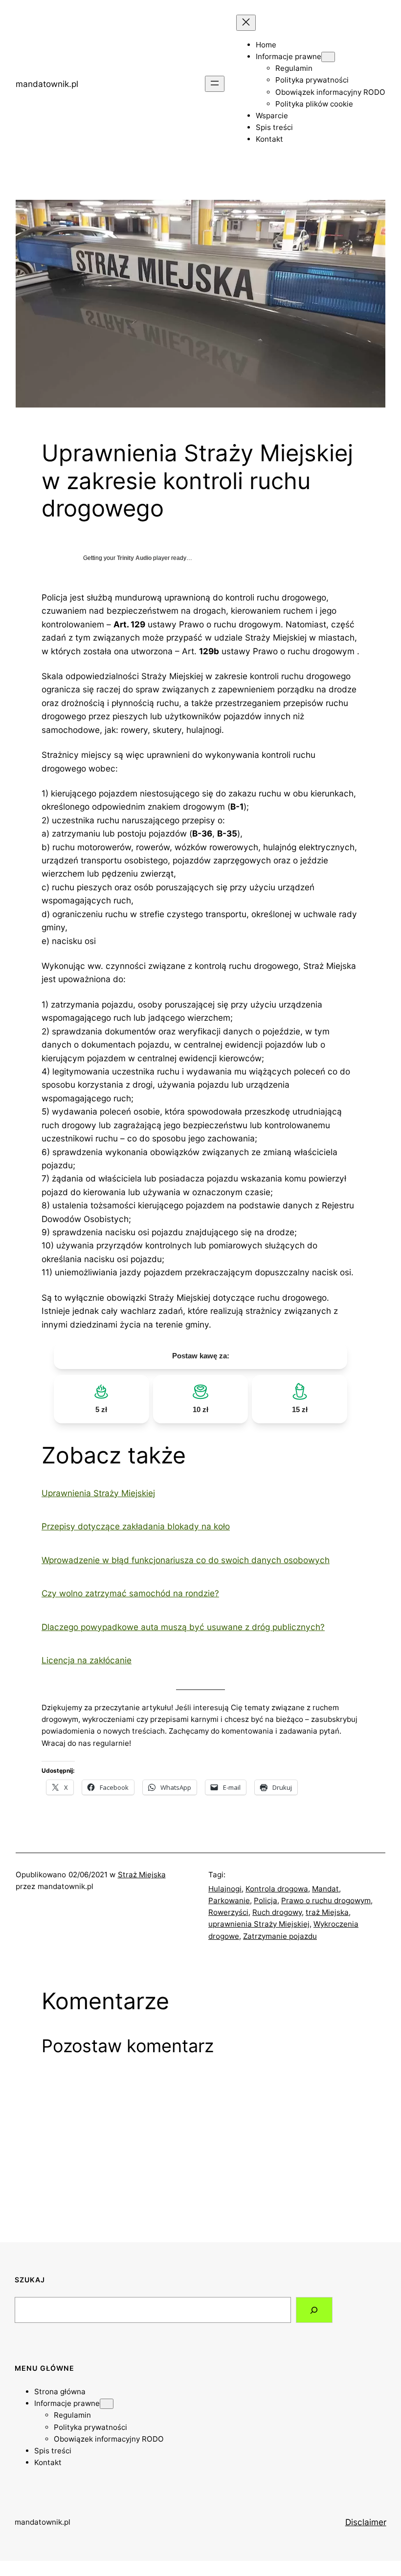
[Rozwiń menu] (215, 84)
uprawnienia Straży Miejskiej (259, 1924)
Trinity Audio (134, 558)
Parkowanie (229, 1900)
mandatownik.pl (47, 84)
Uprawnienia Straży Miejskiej (98, 1493)
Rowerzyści (228, 1912)
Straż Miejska (142, 1875)
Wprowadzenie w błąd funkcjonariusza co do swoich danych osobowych (186, 1560)
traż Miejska (327, 1912)
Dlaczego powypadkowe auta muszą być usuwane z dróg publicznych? (183, 1627)
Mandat (325, 1889)
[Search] (314, 2310)
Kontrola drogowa (277, 1889)
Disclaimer (366, 2522)
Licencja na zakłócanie (87, 1660)
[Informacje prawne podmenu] (328, 57)
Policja (266, 1900)
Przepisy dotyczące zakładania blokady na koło (136, 1526)
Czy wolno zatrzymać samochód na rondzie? (130, 1593)
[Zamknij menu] (246, 23)
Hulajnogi (225, 1889)
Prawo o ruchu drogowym (326, 1900)
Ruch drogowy (277, 1912)
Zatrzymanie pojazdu (280, 1936)
